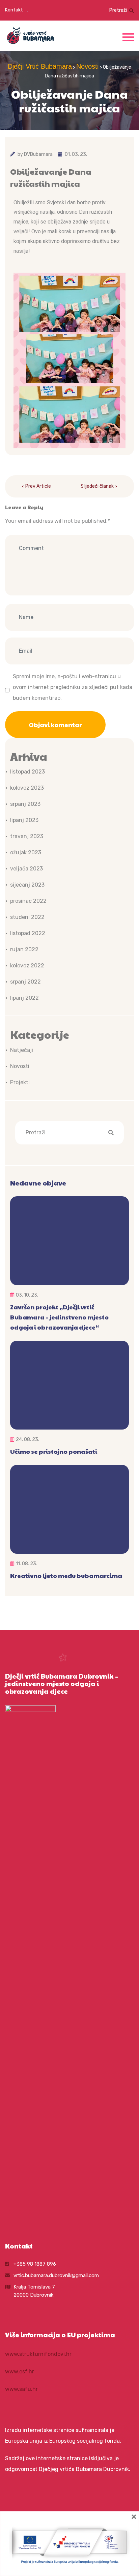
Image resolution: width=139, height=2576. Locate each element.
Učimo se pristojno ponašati (54, 1451)
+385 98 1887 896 (35, 2264)
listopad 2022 (28, 933)
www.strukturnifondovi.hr (38, 2354)
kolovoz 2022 (27, 966)
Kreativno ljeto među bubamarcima (66, 1575)
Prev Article (38, 486)
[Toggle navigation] (128, 36)
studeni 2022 (27, 917)
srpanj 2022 (25, 982)
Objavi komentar (55, 725)
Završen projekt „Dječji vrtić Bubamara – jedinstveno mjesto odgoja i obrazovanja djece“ (59, 1317)
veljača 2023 (26, 869)
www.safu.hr (21, 2389)
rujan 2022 (24, 949)
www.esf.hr (20, 2372)
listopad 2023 (27, 772)
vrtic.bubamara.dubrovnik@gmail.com (56, 2275)
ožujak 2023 (26, 852)
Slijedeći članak (97, 486)
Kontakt (14, 10)
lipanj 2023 (24, 820)
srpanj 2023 (25, 804)
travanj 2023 (27, 836)
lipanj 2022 (24, 998)
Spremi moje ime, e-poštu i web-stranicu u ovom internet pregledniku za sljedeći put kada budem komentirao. (73, 687)
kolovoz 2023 (27, 788)
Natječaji (22, 1050)
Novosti (20, 1066)
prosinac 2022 (28, 901)
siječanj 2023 (27, 885)
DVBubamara (38, 154)
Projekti (20, 1082)
